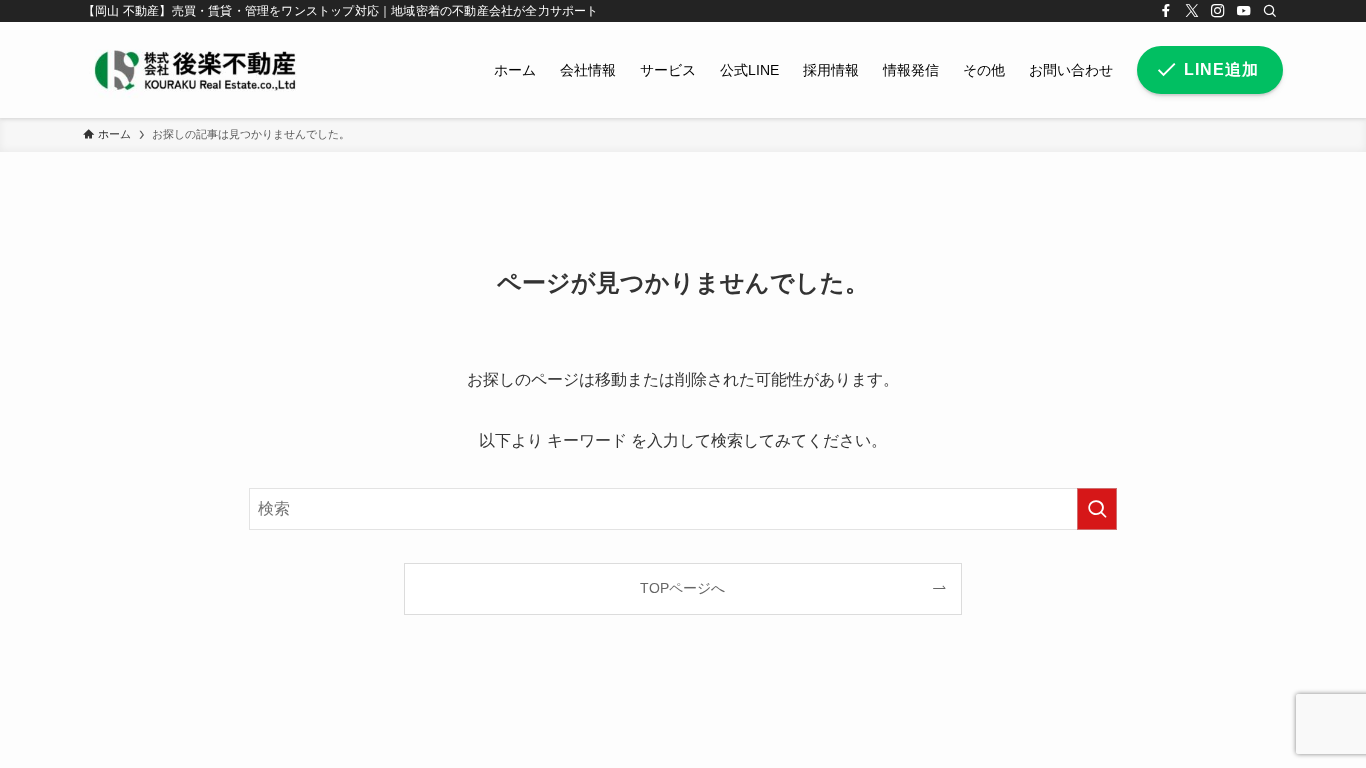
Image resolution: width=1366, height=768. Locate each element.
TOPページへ (682, 588)
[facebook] (1166, 11)
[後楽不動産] (194, 70)
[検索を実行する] (1097, 509)
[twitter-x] (1192, 11)
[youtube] (1244, 11)
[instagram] (1218, 11)
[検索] (1270, 11)
